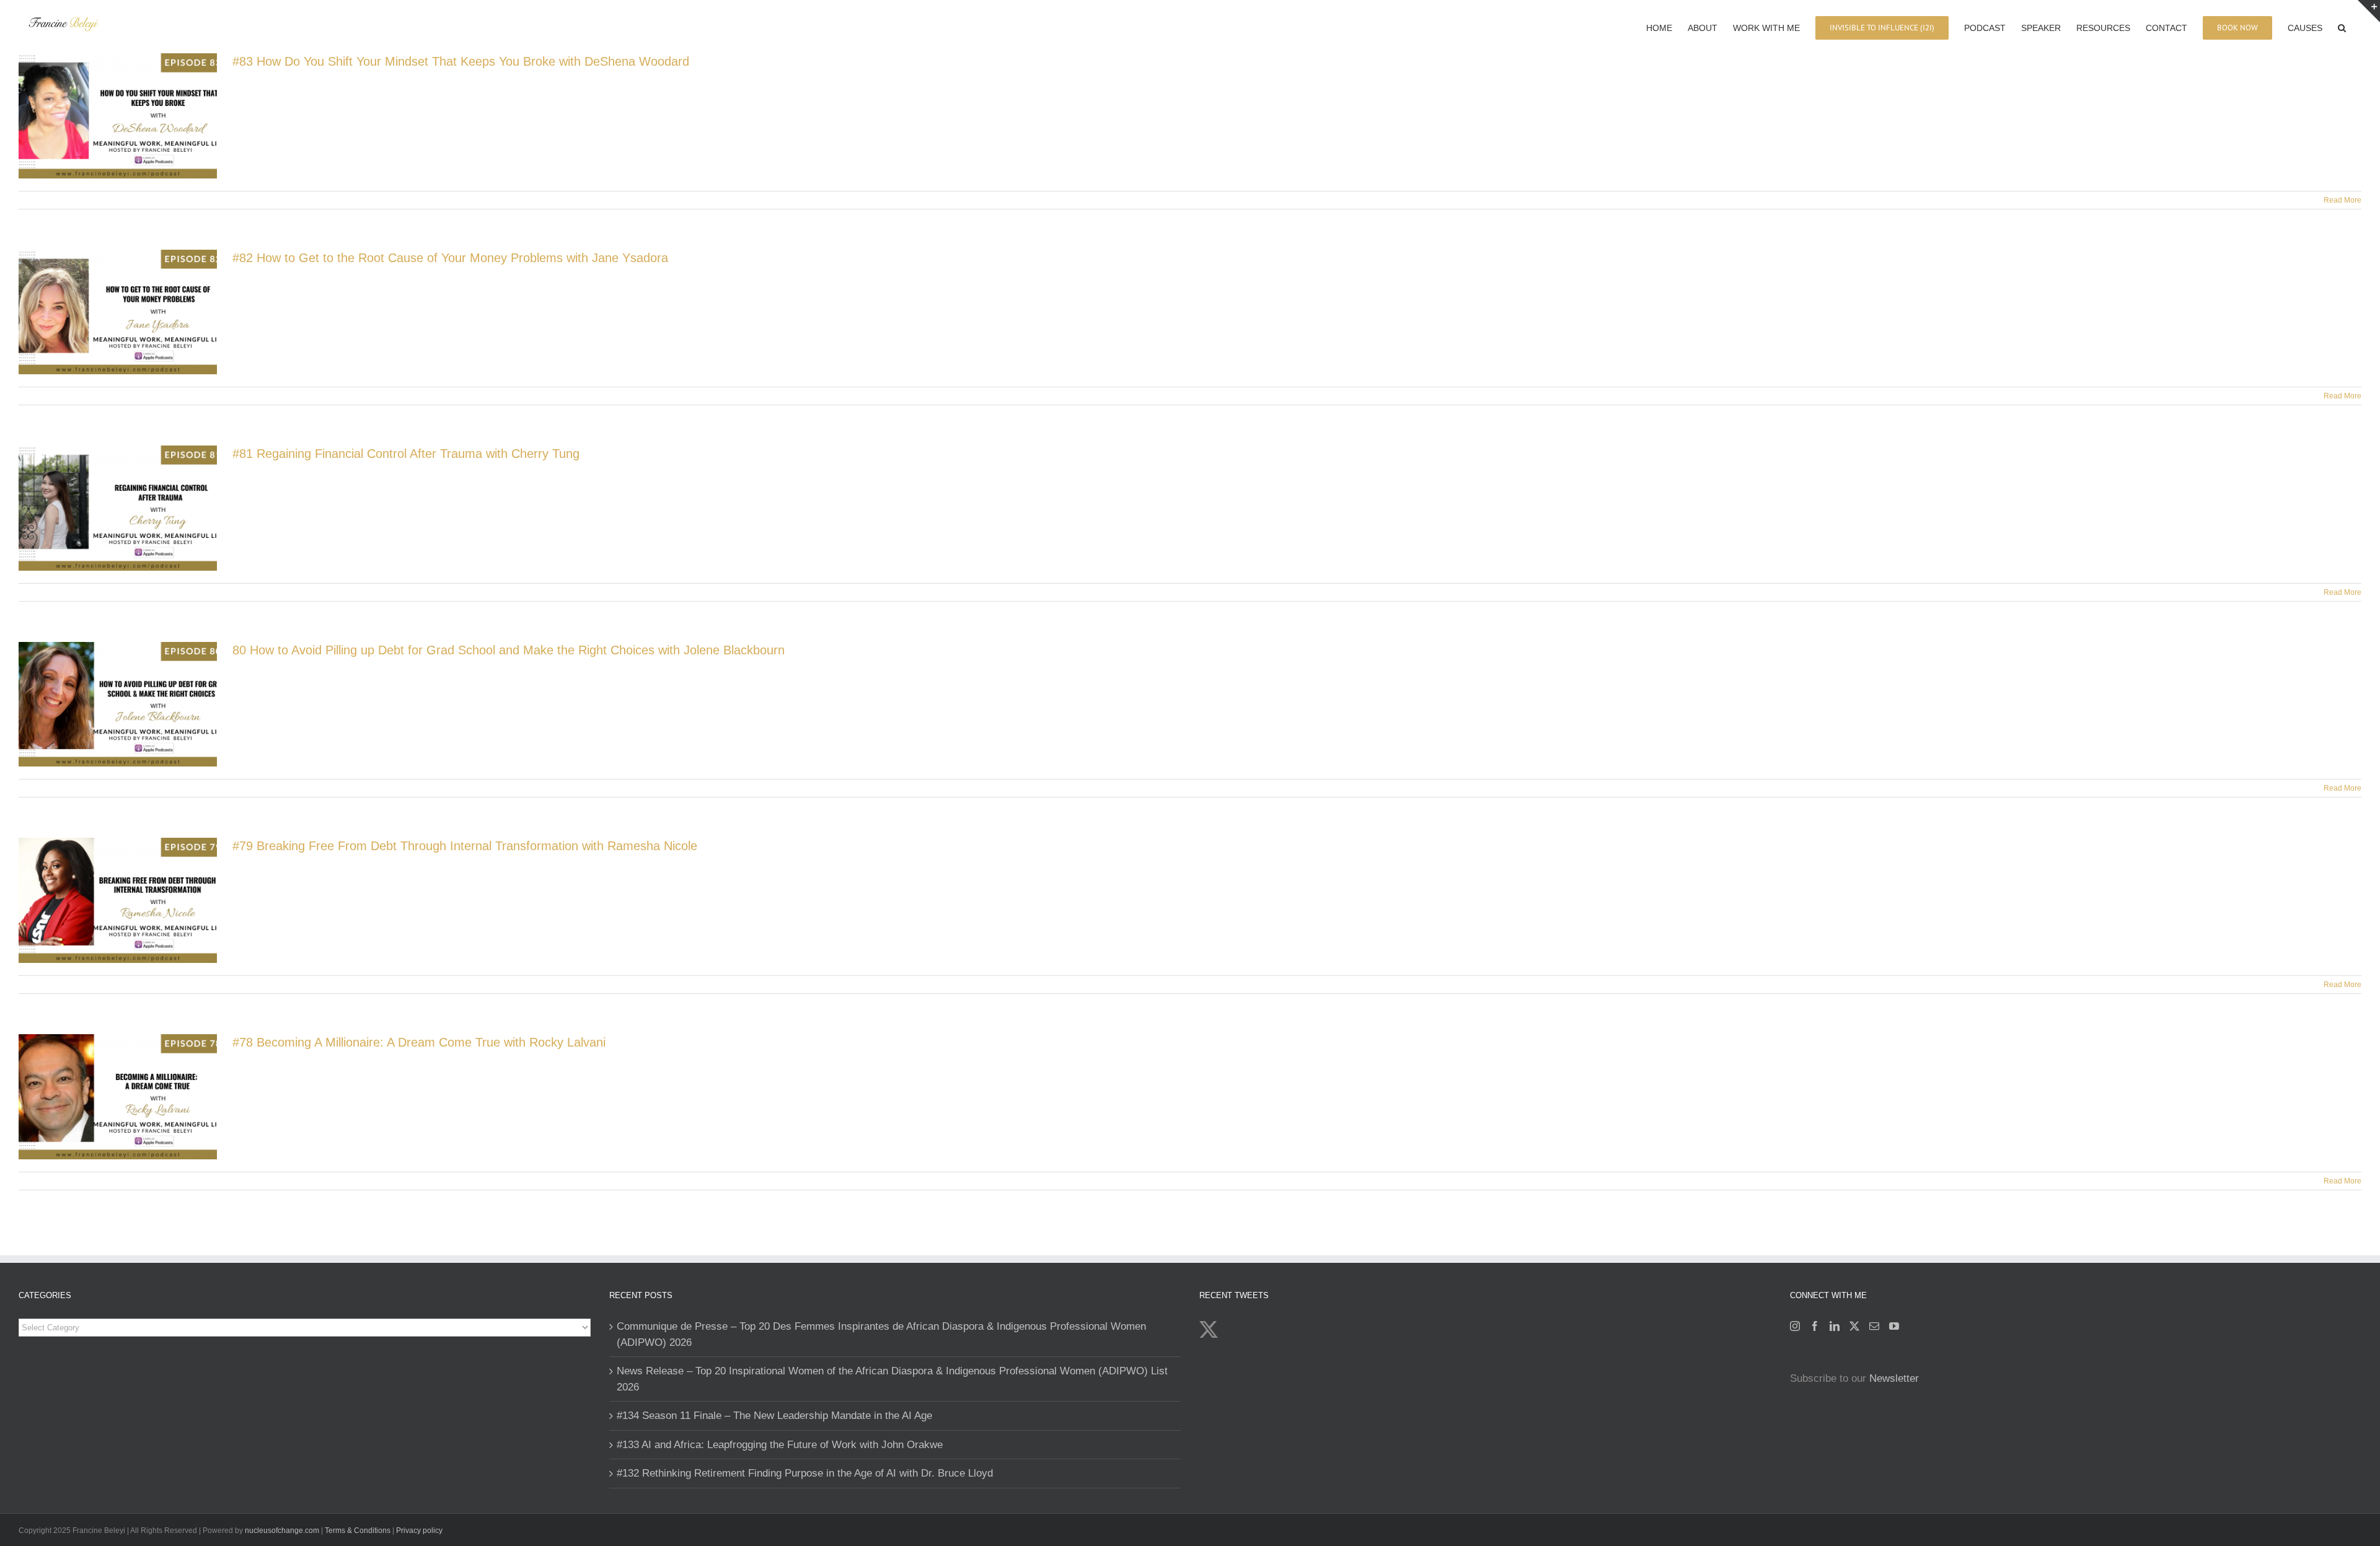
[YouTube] (1894, 1326)
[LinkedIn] (1835, 1326)
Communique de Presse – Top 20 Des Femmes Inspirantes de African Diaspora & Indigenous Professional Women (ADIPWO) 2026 (881, 1334)
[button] (2342, 27)
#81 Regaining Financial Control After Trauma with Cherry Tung (406, 454)
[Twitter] (1854, 1326)
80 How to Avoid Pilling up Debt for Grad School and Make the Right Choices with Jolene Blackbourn (509, 650)
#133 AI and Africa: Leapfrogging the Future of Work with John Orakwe (780, 1445)
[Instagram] (1795, 1326)
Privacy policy (419, 1531)
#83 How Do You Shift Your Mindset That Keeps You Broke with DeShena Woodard (461, 61)
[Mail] (1874, 1326)
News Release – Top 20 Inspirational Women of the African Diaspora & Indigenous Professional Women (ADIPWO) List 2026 (892, 1379)
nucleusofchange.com (282, 1531)
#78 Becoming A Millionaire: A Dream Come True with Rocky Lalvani (419, 1042)
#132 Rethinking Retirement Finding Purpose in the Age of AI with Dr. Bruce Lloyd (805, 1473)
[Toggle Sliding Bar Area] (2369, 11)
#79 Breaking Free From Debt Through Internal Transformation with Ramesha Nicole (465, 846)
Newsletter (1894, 1378)
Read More (2343, 200)
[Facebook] (1815, 1326)
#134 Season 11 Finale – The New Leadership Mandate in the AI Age (774, 1416)
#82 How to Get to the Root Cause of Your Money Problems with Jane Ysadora (450, 258)
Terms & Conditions (359, 1531)
